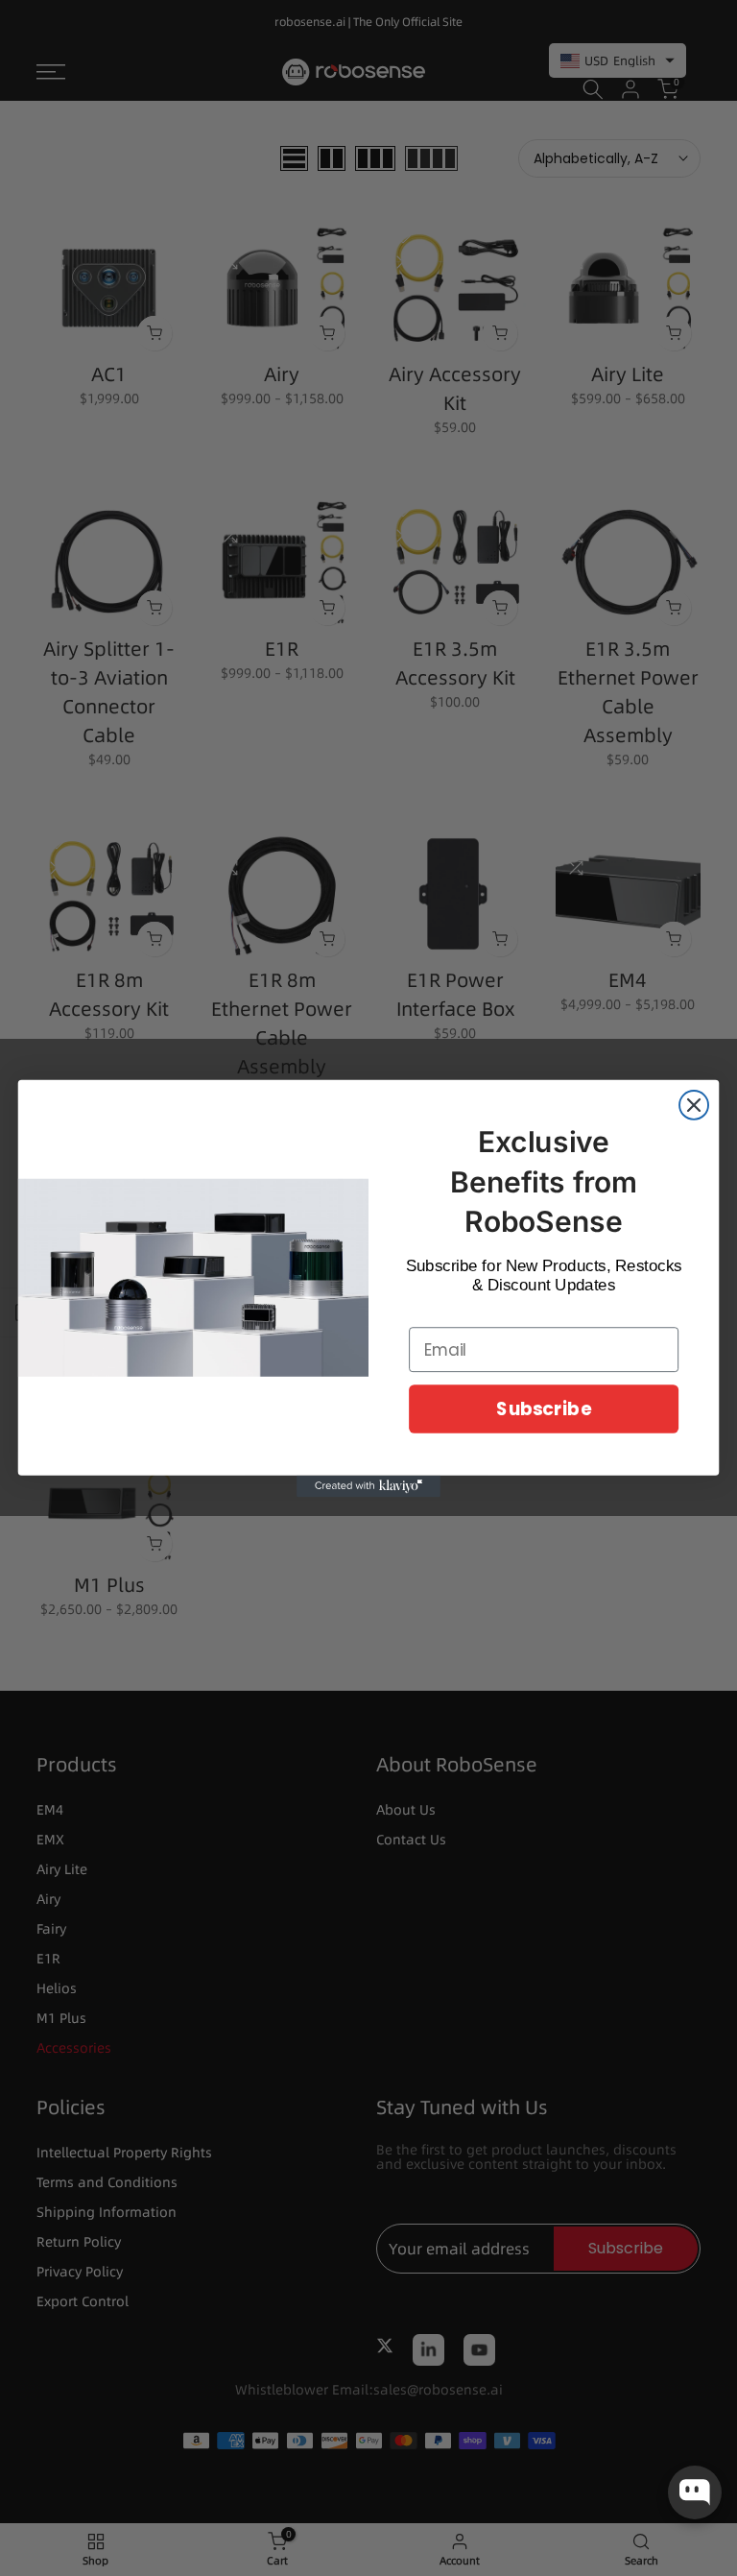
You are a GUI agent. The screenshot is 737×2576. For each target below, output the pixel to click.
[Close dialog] (694, 1104)
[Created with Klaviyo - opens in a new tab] (368, 1485)
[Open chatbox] (695, 2492)
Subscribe (543, 1408)
